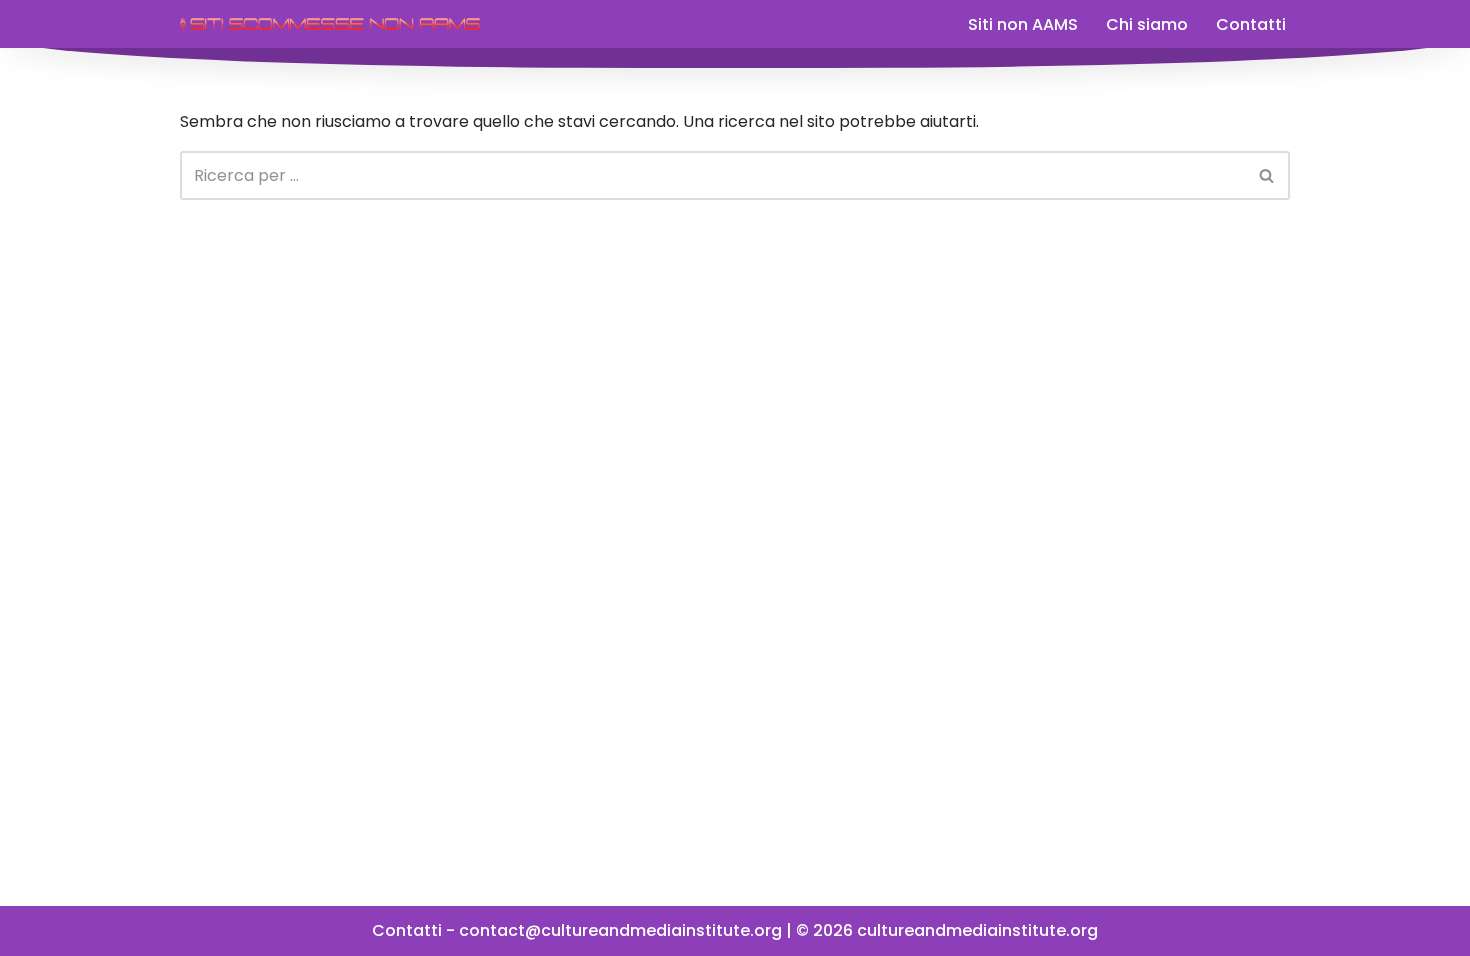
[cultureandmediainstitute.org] (330, 24)
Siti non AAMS (1023, 24)
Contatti (1251, 24)
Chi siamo (1147, 24)
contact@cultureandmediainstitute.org (620, 930)
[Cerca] (1267, 175)
